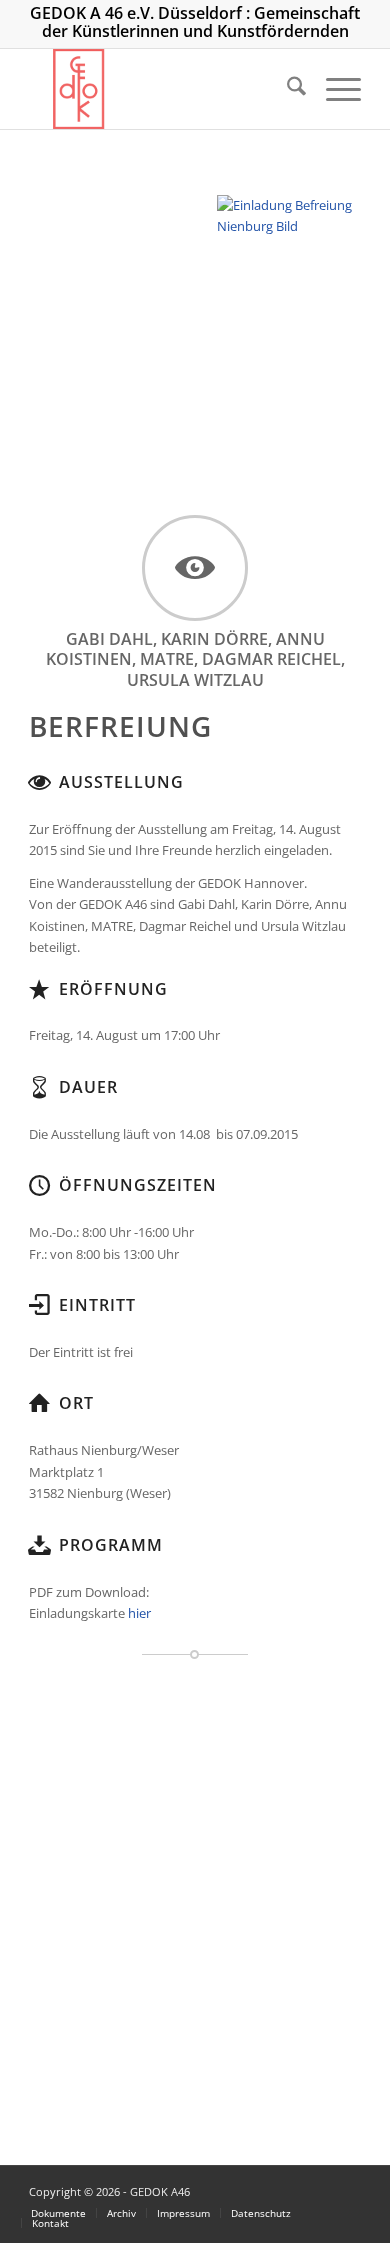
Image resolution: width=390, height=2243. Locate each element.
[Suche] (286, 89)
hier (139, 1613)
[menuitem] (286, 89)
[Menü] (333, 89)
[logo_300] (161, 89)
